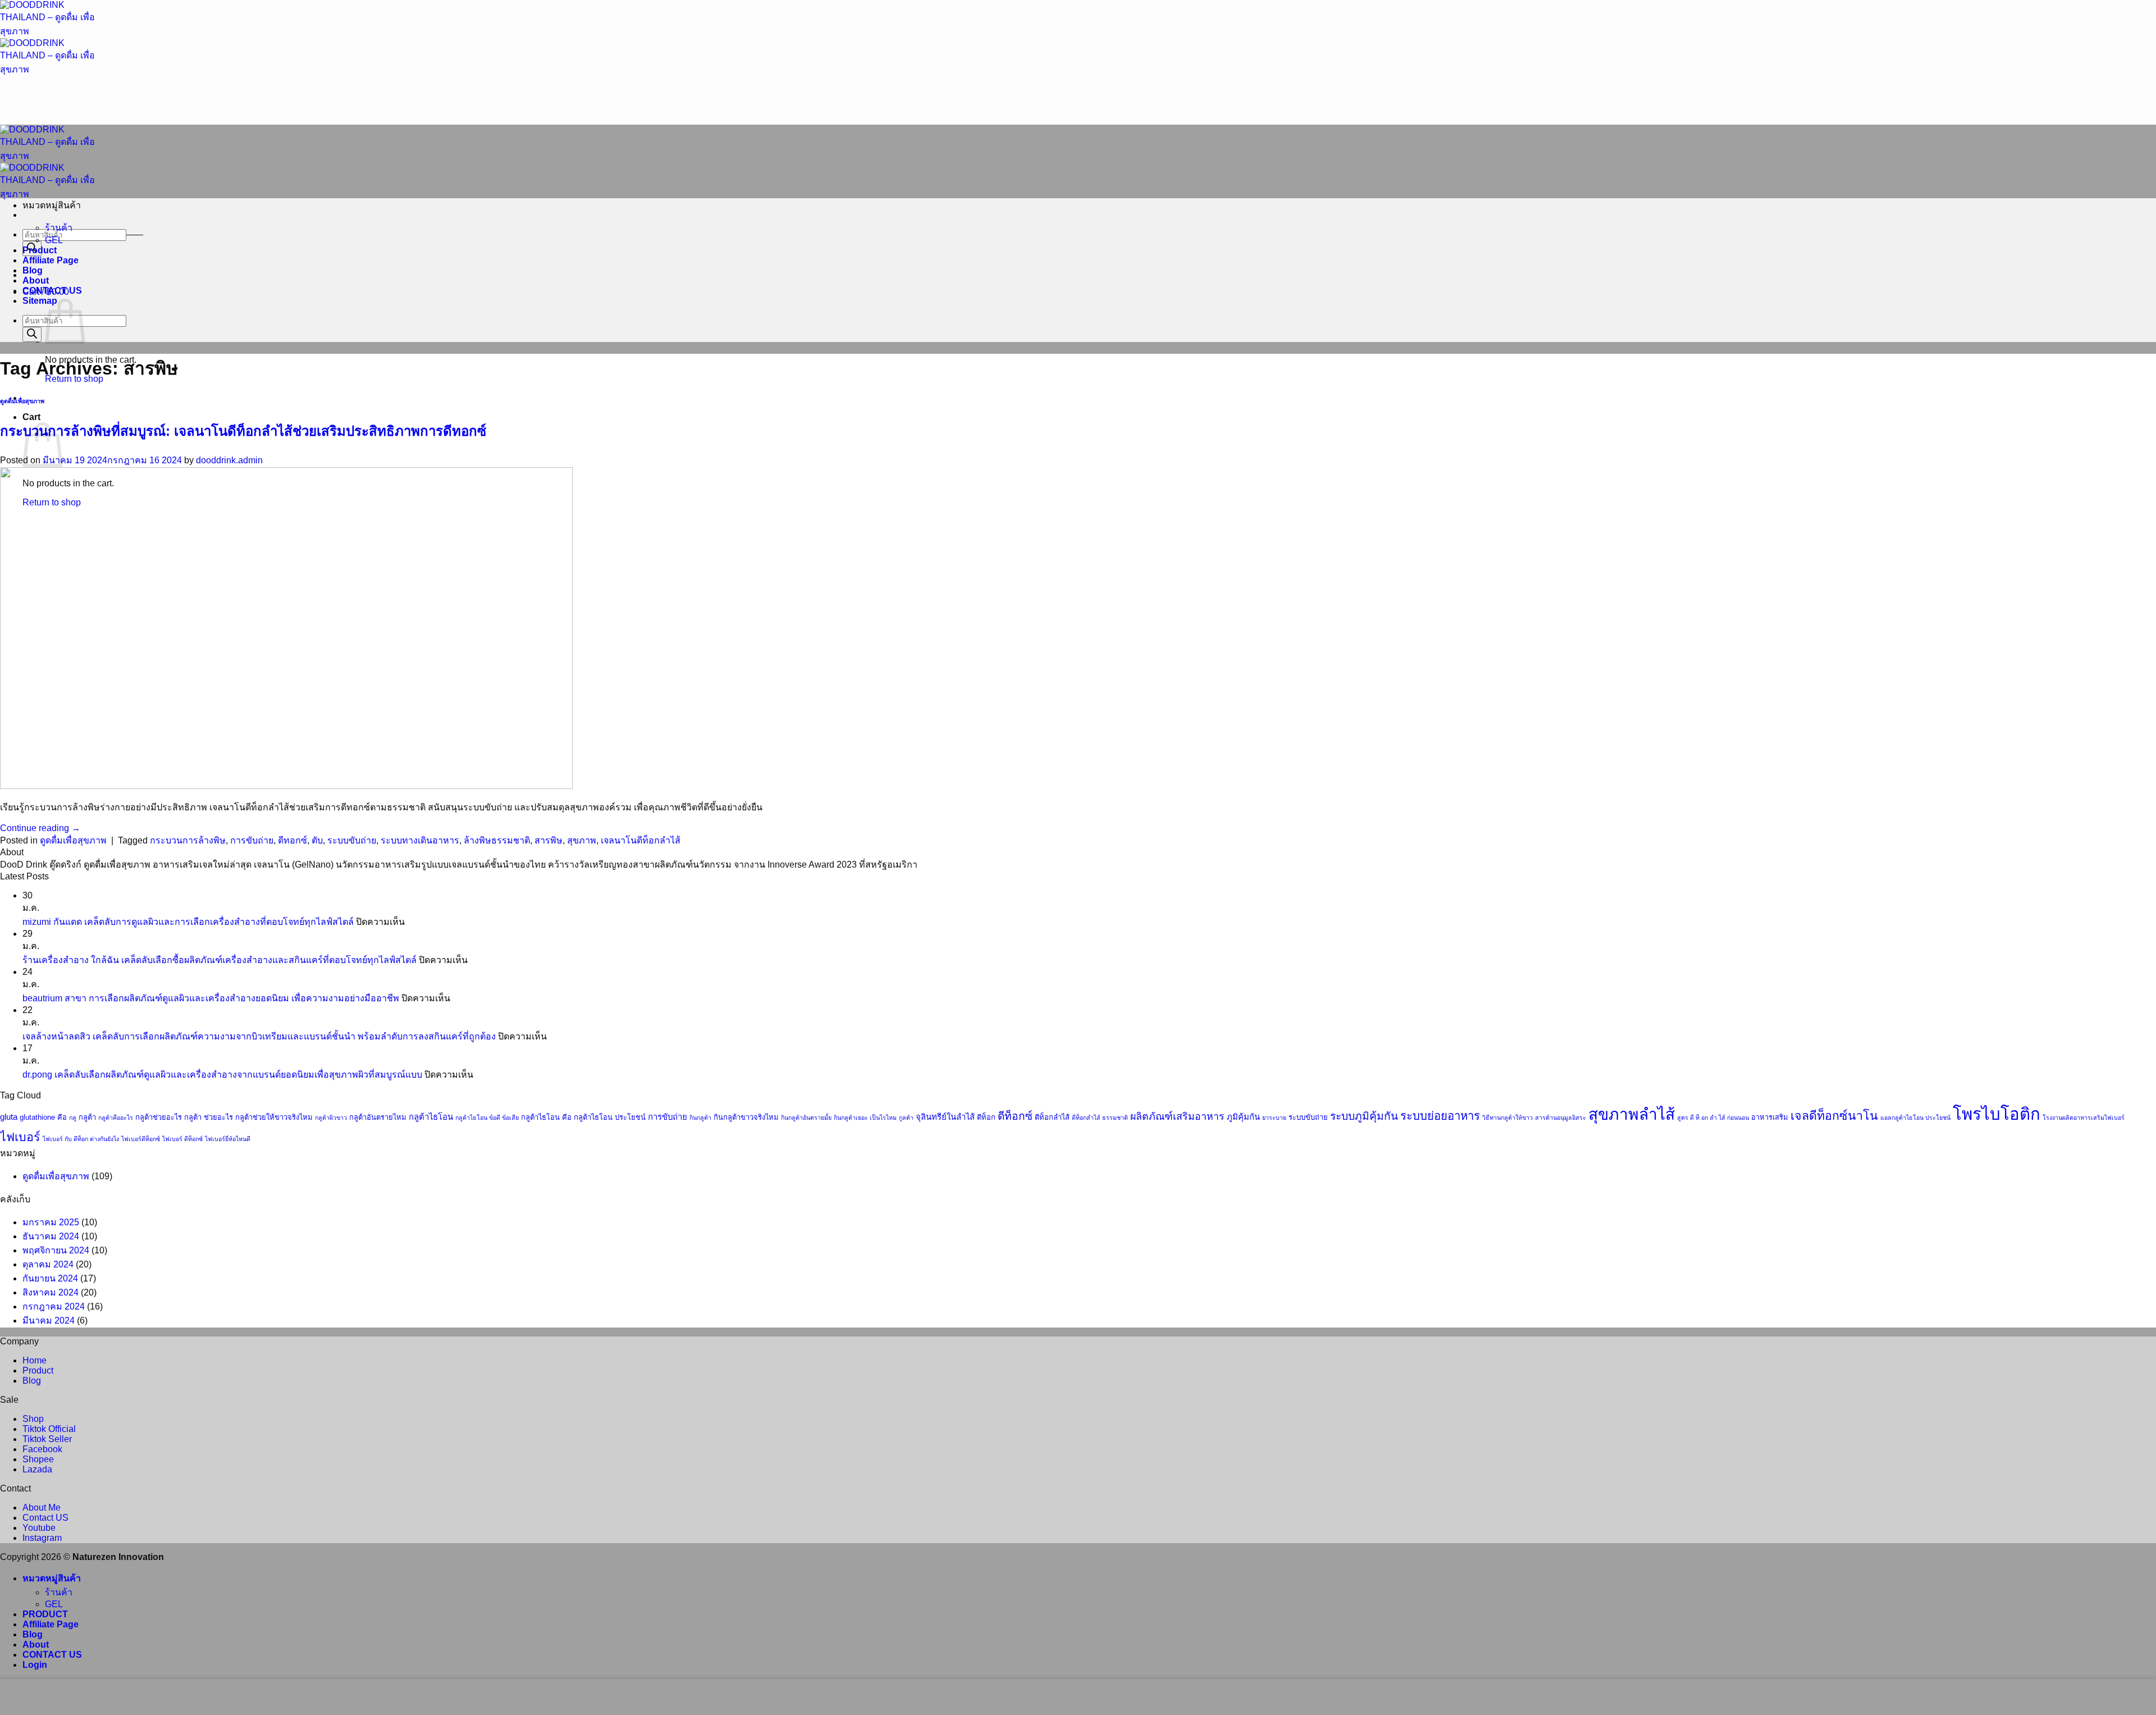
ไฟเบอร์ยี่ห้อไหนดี (228, 1139)
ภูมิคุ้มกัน (1243, 1117)
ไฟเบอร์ (20, 1137)
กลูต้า (87, 1117)
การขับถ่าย (252, 840)
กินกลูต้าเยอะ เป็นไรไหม (865, 1118)
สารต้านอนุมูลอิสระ (1561, 1118)
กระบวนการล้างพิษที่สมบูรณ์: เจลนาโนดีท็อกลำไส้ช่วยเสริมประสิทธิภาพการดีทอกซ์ (243, 431)
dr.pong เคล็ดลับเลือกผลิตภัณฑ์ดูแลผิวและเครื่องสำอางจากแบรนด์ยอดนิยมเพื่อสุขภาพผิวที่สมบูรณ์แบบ (222, 1075)
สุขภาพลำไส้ (1632, 1114)
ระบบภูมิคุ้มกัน (1364, 1116)
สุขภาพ (582, 840)
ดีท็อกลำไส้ (1052, 1117)
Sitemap (40, 301)
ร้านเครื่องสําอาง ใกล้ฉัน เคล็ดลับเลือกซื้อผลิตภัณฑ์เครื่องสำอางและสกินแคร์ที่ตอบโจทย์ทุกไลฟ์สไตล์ (220, 960)
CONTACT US (52, 291)
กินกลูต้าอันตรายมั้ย (806, 1118)
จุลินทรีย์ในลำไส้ (945, 1117)
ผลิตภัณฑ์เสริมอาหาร (1177, 1116)
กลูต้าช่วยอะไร (159, 1117)
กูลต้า (906, 1118)
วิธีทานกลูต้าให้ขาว (1508, 1118)
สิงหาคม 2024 (51, 1292)
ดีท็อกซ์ (1015, 1116)
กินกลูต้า (700, 1118)
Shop (33, 1419)
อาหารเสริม (1770, 1117)
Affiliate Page (51, 260)
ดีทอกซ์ (293, 840)
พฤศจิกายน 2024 (56, 1250)
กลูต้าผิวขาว (331, 1118)
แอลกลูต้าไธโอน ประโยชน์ (1915, 1118)
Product (40, 250)
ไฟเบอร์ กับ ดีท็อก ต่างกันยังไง (81, 1139)
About (36, 280)
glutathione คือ (43, 1117)
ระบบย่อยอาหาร (1440, 1116)
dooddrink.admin (229, 460)
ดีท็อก (986, 1117)
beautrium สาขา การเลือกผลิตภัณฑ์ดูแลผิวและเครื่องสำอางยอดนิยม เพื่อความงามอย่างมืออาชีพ (211, 998)
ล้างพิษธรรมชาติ (497, 840)
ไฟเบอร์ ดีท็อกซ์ (182, 1139)
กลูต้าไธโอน (431, 1117)
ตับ (317, 840)
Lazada (37, 1469)
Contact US (45, 1518)
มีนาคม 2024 (49, 1321)
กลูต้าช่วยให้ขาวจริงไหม (274, 1117)
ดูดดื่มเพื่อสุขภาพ (22, 401)
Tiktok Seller (47, 1439)
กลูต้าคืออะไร (116, 1118)
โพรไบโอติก (1997, 1114)
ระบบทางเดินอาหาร (420, 840)
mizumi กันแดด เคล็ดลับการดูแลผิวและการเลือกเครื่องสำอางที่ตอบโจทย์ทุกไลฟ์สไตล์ (188, 922)
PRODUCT (45, 1614)
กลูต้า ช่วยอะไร (209, 1117)
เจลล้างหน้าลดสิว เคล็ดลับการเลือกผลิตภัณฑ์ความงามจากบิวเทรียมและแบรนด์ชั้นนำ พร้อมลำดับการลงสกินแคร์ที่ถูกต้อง (259, 1036)
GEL (54, 240)
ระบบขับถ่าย (352, 840)
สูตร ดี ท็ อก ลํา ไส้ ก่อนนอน (1713, 1118)
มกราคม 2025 (51, 1222)
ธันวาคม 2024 (51, 1236)
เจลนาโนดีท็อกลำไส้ (641, 840)
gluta (9, 1117)
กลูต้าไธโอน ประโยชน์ (610, 1117)
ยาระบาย (1274, 1118)
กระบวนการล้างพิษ (188, 840)
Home (35, 1360)
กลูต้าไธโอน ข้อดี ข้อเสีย (487, 1118)
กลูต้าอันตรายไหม (378, 1117)
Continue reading (40, 828)
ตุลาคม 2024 (48, 1264)
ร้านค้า (59, 228)
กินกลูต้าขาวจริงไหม (746, 1117)
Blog (33, 270)
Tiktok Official (49, 1429)
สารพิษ (549, 840)
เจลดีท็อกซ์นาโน (1834, 1116)
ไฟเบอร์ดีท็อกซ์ (141, 1139)
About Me (42, 1508)
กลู (73, 1118)
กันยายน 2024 (50, 1278)
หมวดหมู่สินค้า (52, 1578)
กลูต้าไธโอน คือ (546, 1117)
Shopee (38, 1459)
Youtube (39, 1528)
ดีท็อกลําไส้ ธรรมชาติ (1100, 1118)
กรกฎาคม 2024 (54, 1306)
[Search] (32, 334)
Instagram (42, 1538)
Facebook (42, 1449)
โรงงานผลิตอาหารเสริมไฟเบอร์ (2084, 1118)
